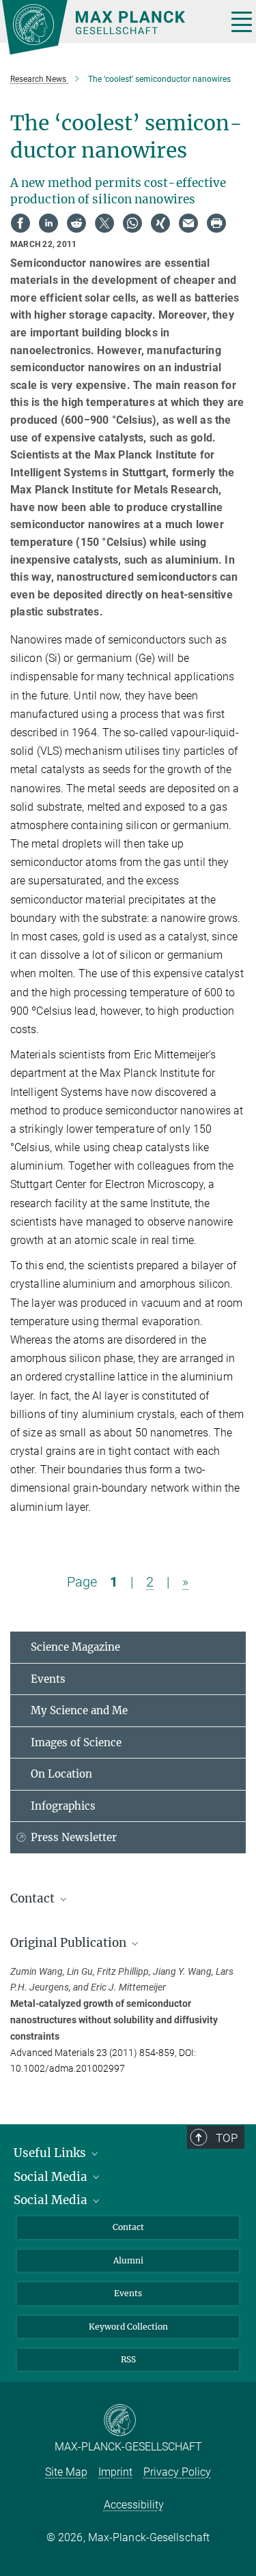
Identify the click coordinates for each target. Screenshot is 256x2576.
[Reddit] (76, 223)
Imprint (115, 2472)
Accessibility (134, 2505)
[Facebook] (20, 223)
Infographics (63, 1806)
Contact (128, 2227)
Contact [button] (34, 1898)
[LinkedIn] (48, 223)
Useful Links (51, 2153)
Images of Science (76, 1742)
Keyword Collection (128, 2327)
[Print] (216, 223)
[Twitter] (104, 223)
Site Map (66, 2472)
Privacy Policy (177, 2472)
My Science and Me (79, 1710)
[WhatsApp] (132, 223)
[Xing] (160, 223)
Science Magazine (75, 1647)
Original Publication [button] (70, 1943)
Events (48, 1679)
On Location (61, 1774)
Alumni (128, 2260)
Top (227, 2138)
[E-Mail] (188, 223)
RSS (128, 2359)
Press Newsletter (74, 1837)
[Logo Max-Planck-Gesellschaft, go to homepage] (109, 27)
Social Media (52, 2177)
